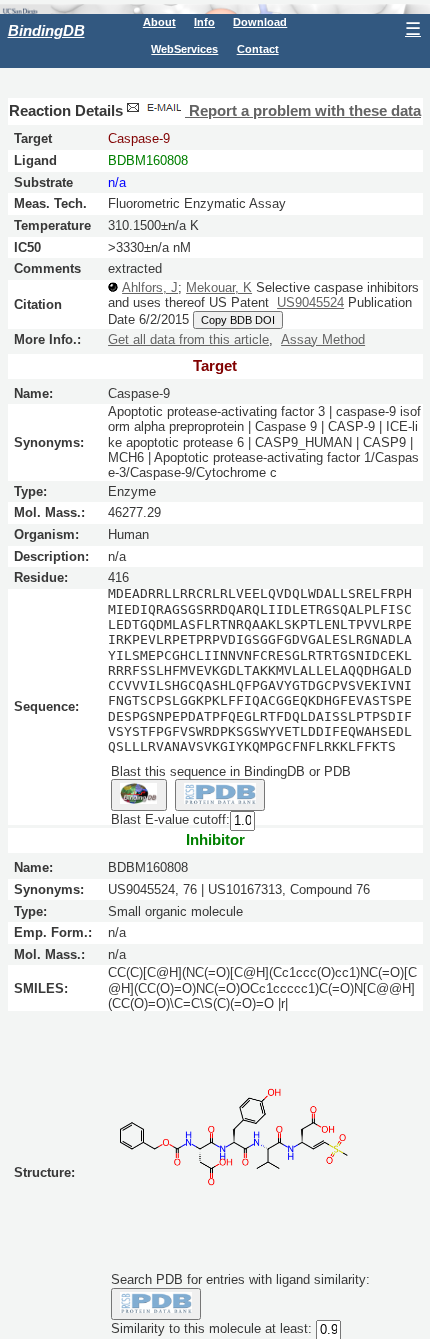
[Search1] (139, 795)
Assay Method (323, 339)
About (159, 22)
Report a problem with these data (303, 111)
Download (260, 22)
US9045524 (310, 302)
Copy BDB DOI (238, 320)
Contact (258, 49)
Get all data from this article (188, 339)
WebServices (184, 49)
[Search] (156, 1304)
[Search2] (220, 795)
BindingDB (46, 30)
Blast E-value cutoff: (170, 820)
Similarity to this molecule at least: (211, 1328)
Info (204, 22)
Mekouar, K (219, 287)
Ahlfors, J (150, 287)
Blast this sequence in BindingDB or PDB (231, 771)
